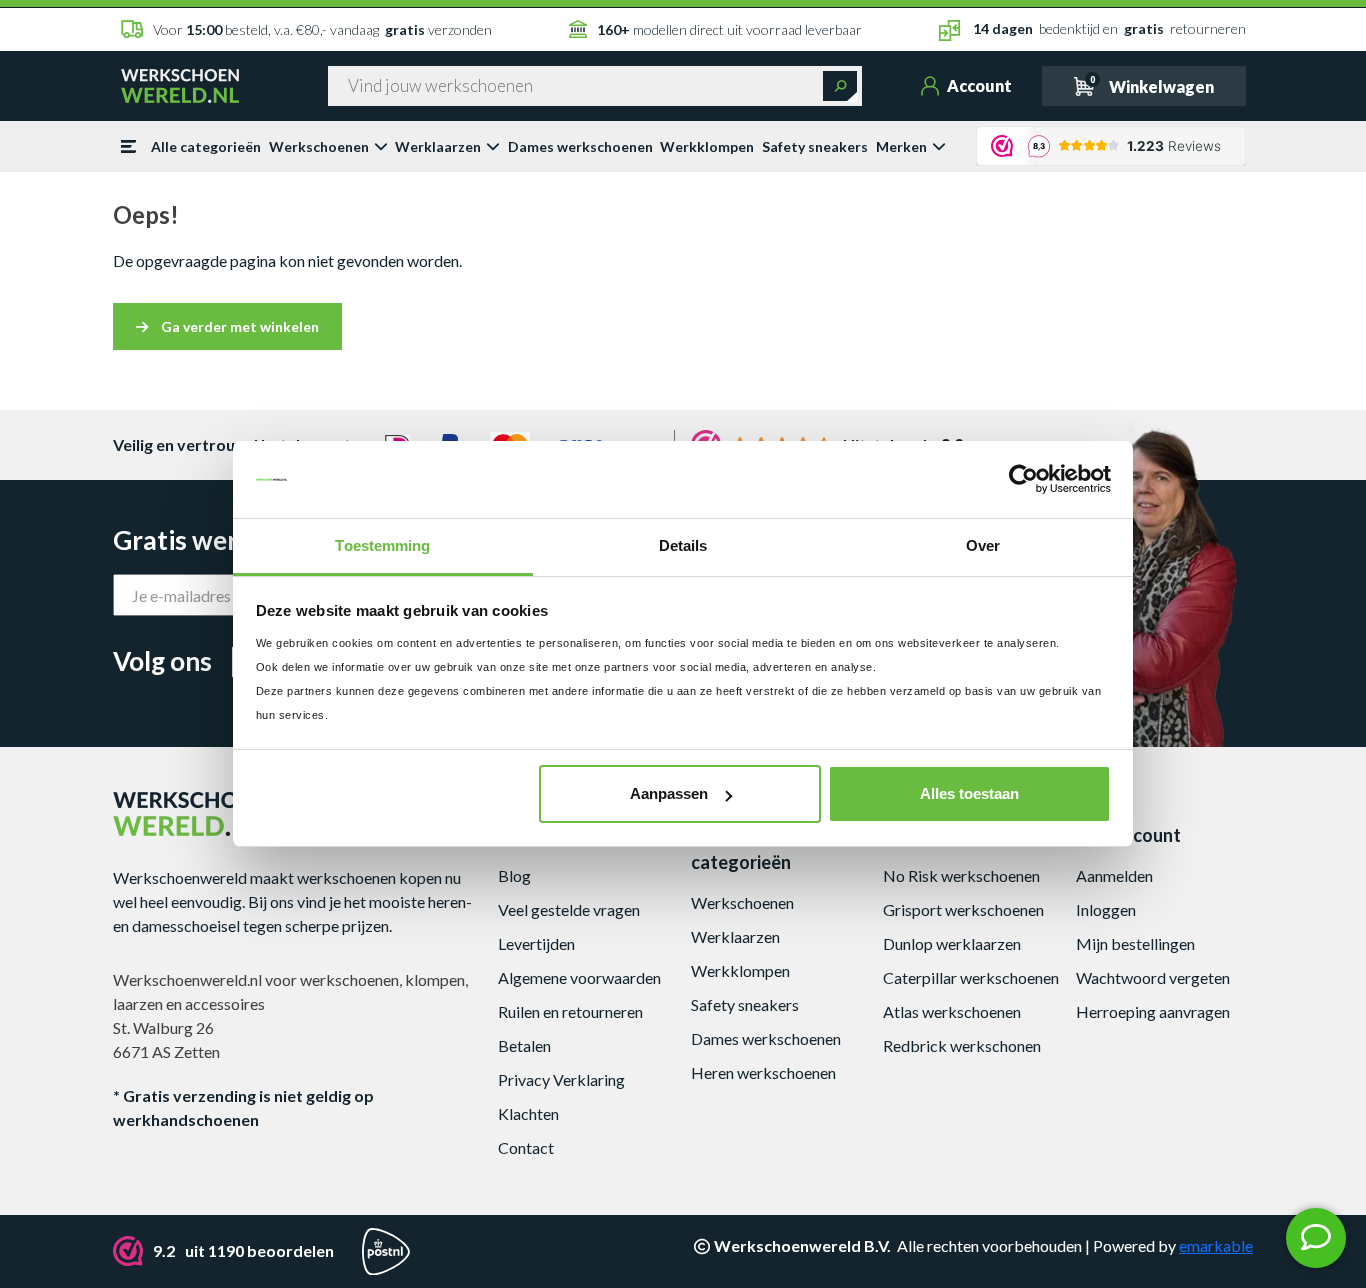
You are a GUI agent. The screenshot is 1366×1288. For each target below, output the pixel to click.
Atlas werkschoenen (952, 1011)
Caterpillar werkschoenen (971, 977)
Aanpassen (669, 793)
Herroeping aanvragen (1153, 1011)
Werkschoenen (319, 146)
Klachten (528, 1113)
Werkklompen (707, 146)
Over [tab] (983, 545)
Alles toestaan (969, 793)
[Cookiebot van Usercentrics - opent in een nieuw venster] (1023, 480)
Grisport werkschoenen (963, 909)
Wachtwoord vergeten (1153, 977)
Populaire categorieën (741, 848)
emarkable (1216, 1245)
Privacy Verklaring (561, 1079)
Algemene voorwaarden (579, 977)
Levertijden (536, 943)
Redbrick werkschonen (962, 1045)
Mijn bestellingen (1135, 943)
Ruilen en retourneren (570, 1011)
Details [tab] (683, 545)
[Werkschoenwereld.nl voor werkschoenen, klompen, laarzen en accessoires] (180, 84)
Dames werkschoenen (580, 146)
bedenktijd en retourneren (1109, 28)
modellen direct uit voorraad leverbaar (729, 29)
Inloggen (1106, 909)
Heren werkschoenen (763, 1072)
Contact (526, 1147)
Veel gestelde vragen (569, 909)
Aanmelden (1114, 875)
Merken (901, 146)
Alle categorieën (206, 146)
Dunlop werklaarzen (952, 943)
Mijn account (1128, 835)
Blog (514, 875)
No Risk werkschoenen (961, 875)
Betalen (524, 1045)
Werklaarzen (438, 146)
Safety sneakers (815, 146)
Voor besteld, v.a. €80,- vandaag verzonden (322, 29)
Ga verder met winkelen (238, 326)
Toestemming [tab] (382, 545)
